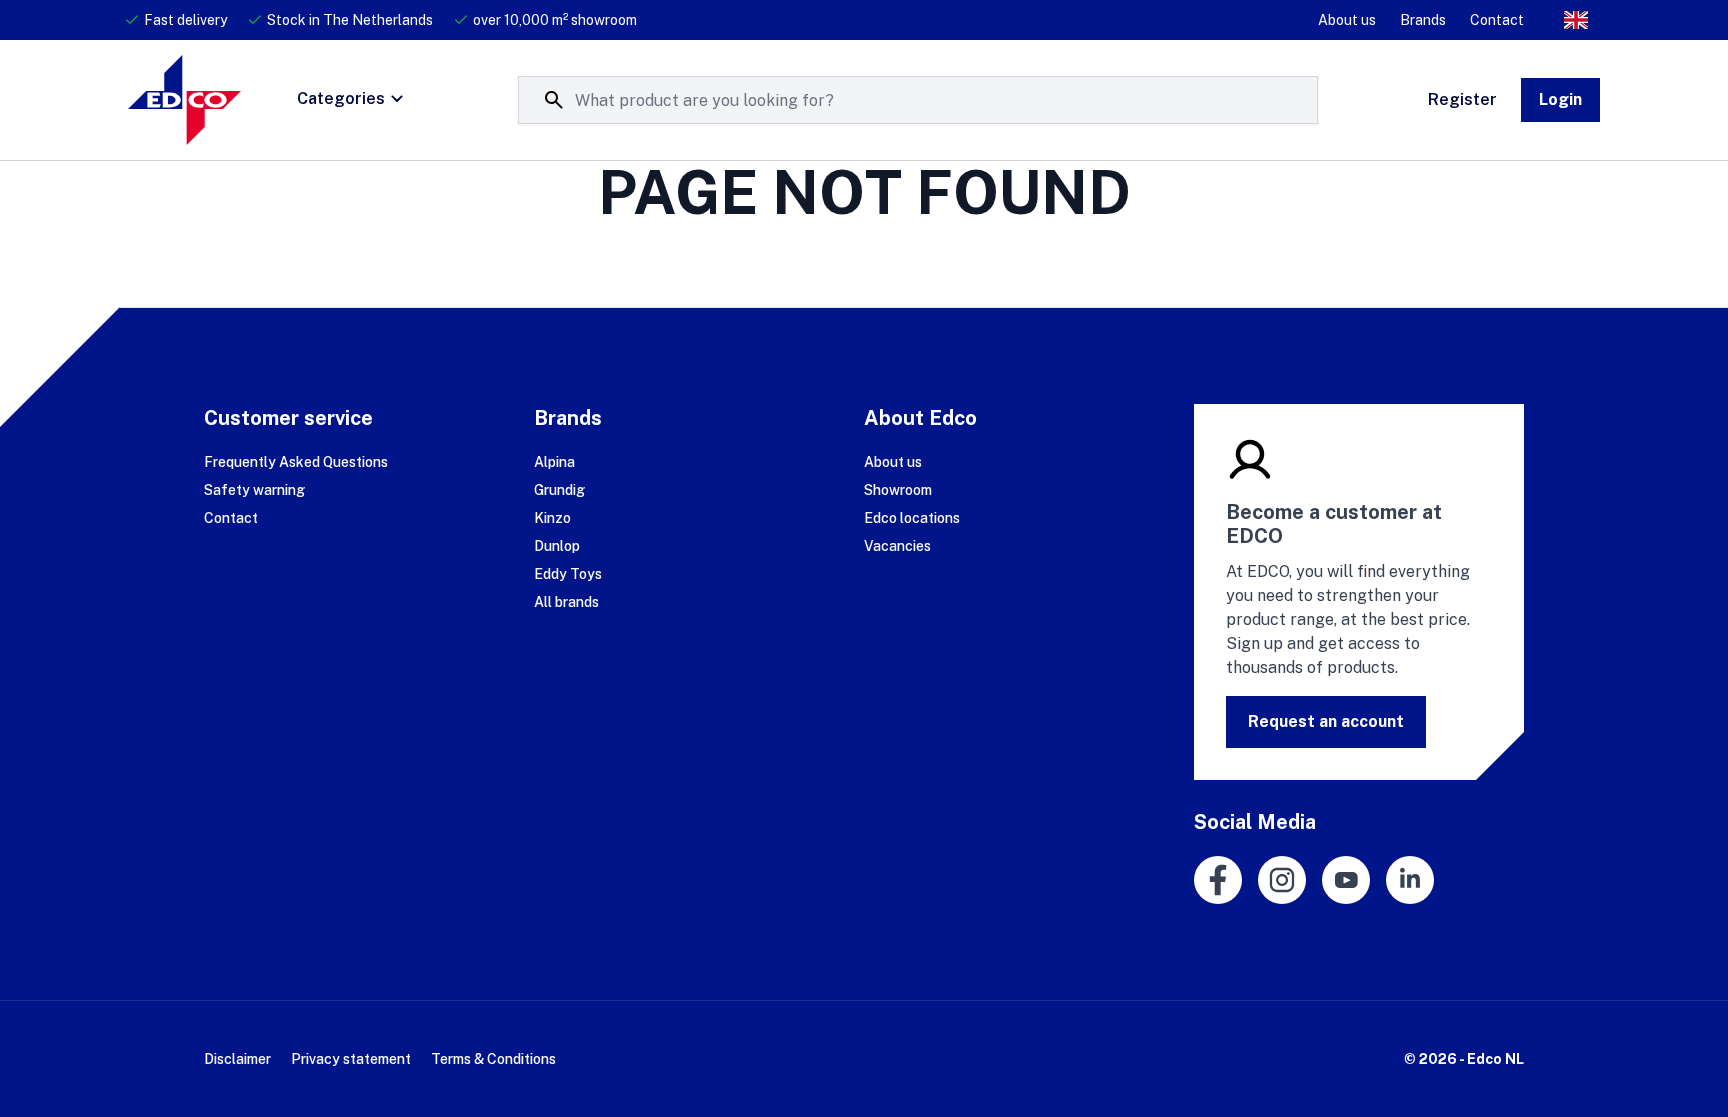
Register (1462, 99)
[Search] (554, 100)
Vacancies (897, 546)
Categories (341, 98)
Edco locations (912, 518)
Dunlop (557, 546)
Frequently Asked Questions (296, 462)
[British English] (1576, 20)
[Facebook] (1218, 880)
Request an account (1326, 721)
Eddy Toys (568, 574)
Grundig (559, 490)
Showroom (898, 490)
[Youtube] (1346, 880)
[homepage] (184, 100)
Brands (1423, 20)
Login (1560, 99)
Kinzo (552, 518)
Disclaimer (237, 1059)
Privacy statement (351, 1059)
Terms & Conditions (493, 1059)
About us (1347, 20)
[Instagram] (1282, 880)
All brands (566, 602)
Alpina (554, 462)
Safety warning (254, 490)
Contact (1497, 20)
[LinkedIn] (1410, 880)
